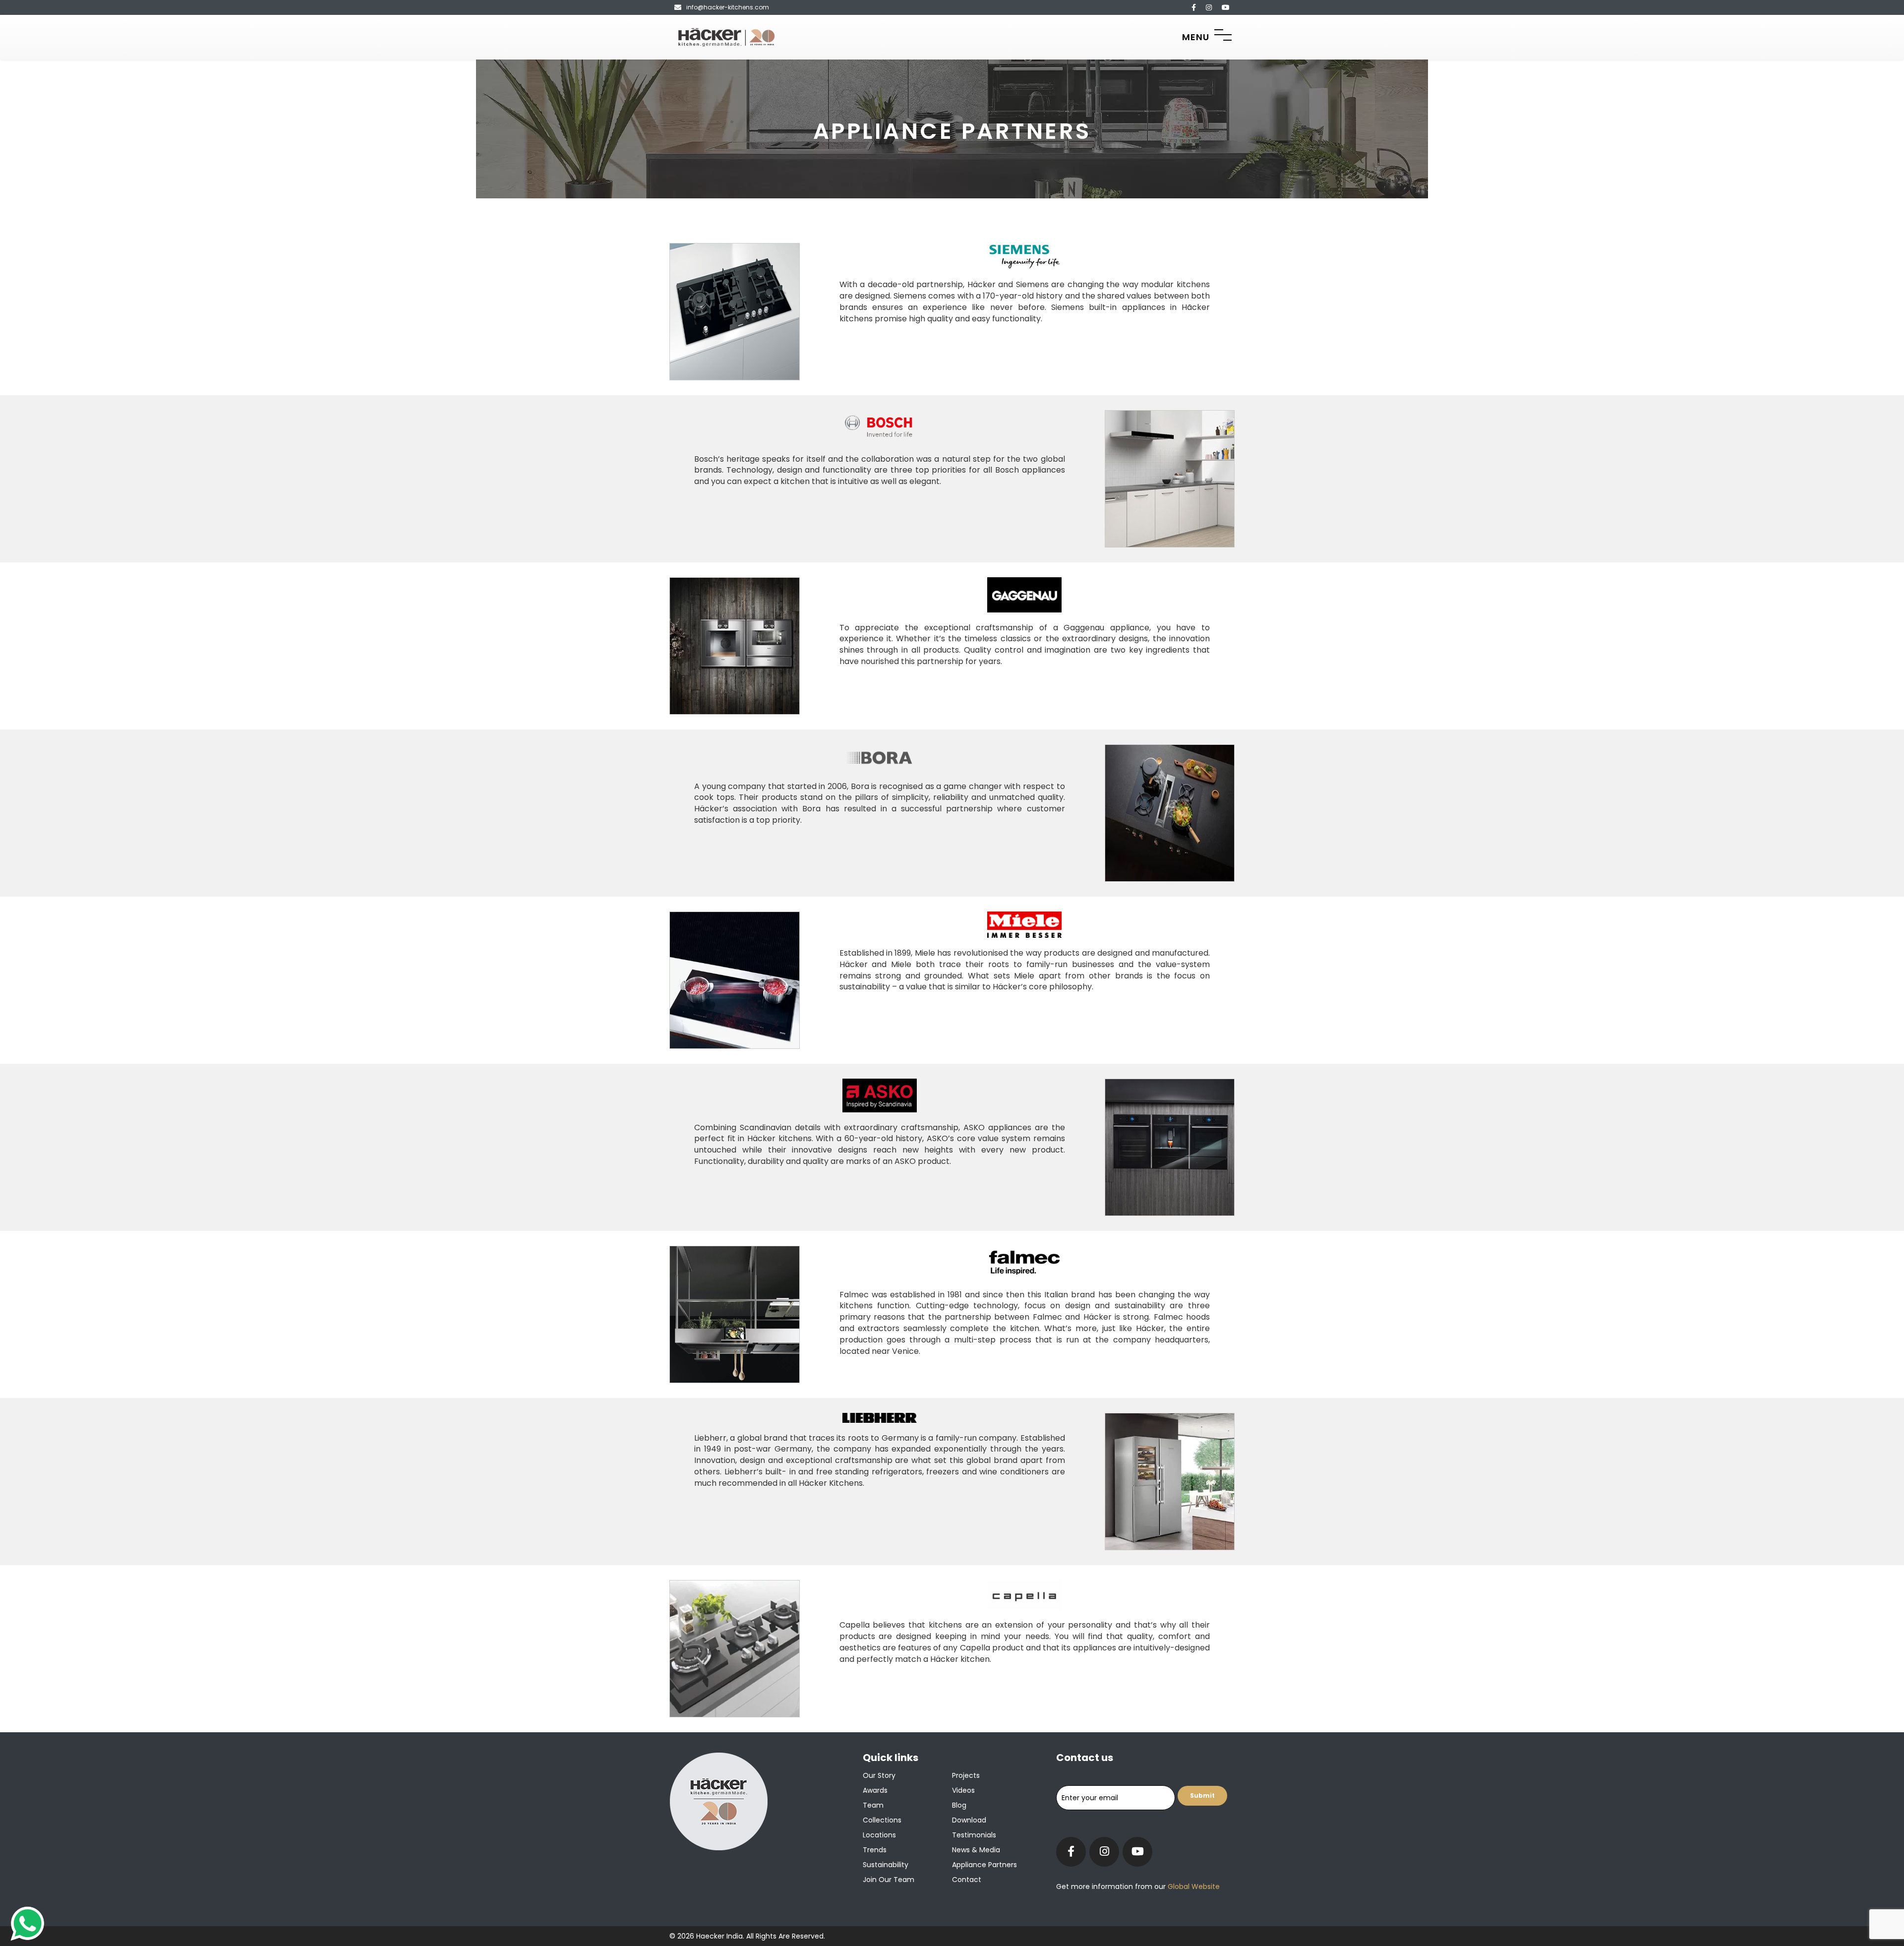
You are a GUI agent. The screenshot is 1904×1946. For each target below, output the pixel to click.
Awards (875, 1790)
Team (873, 1805)
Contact (967, 1880)
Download (969, 1820)
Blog (959, 1805)
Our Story (879, 1775)
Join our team (889, 1880)
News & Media (976, 1850)
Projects (966, 1775)
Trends (875, 1850)
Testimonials (974, 1835)
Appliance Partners (984, 1865)
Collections (882, 1820)
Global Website (1193, 1886)
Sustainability (886, 1865)
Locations (879, 1835)
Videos (963, 1790)
